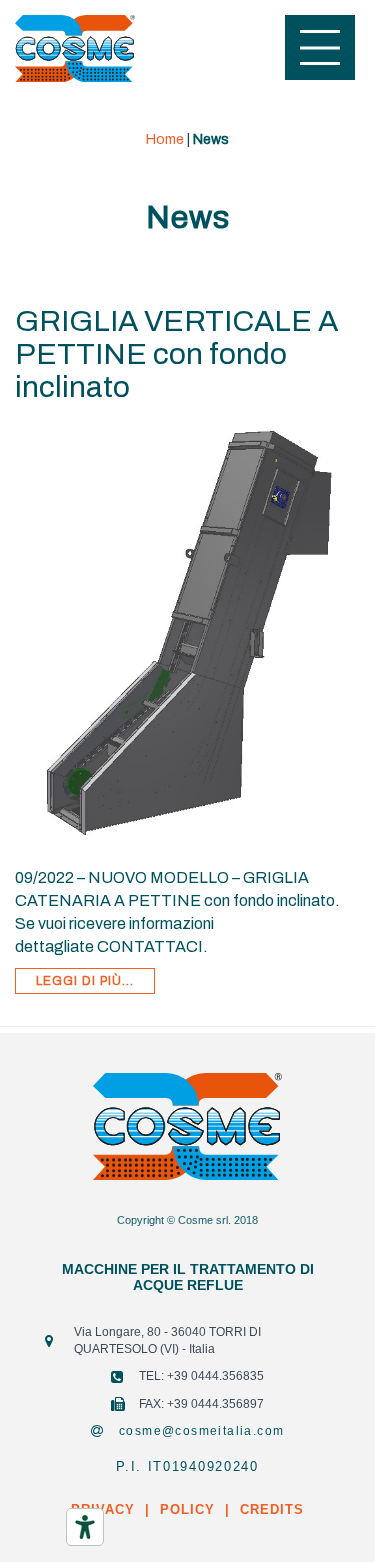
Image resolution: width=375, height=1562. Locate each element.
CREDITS (269, 1509)
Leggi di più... (85, 981)
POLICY (187, 1509)
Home (165, 139)
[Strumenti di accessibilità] (85, 1527)
